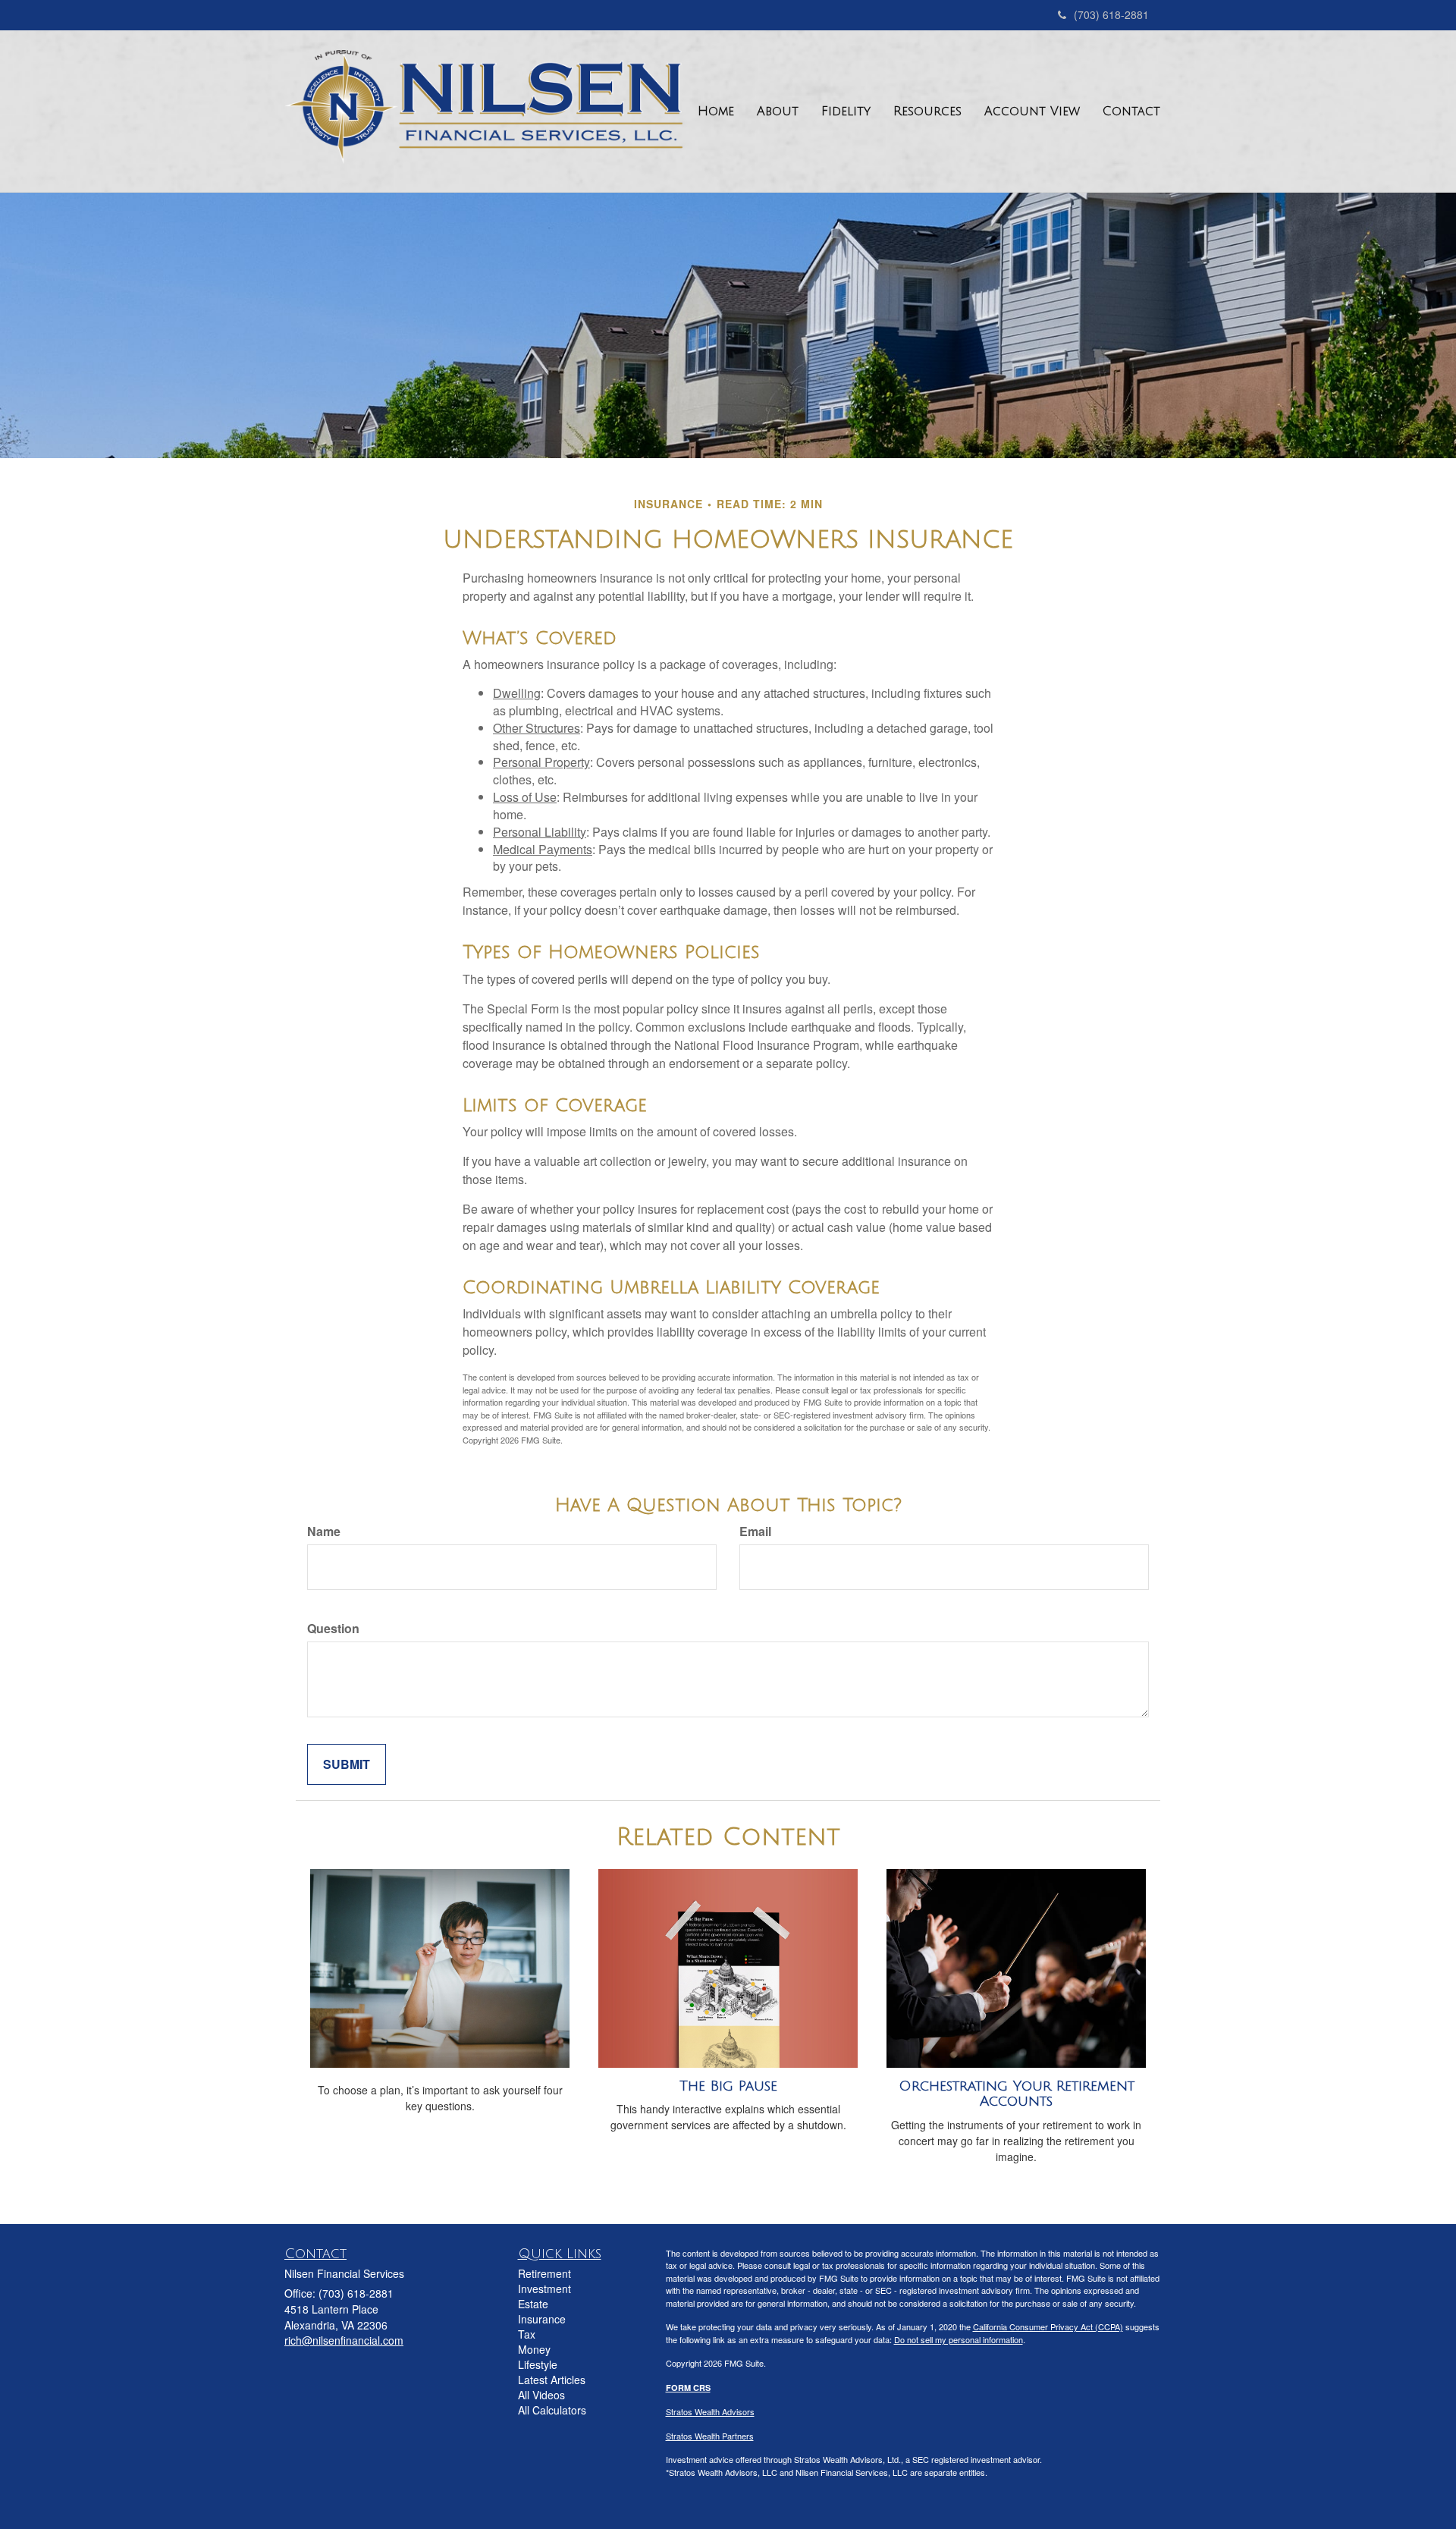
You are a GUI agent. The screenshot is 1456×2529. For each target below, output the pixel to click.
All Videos (541, 2395)
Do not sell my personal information (959, 2339)
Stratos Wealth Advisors (710, 2411)
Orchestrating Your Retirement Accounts (1017, 2094)
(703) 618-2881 (1111, 14)
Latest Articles (552, 2380)
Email (755, 1532)
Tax (527, 2334)
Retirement (544, 2273)
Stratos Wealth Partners (710, 2436)
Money (534, 2349)
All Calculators (552, 2410)
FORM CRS (688, 2388)
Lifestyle (538, 2364)
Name (324, 1532)
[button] (778, 112)
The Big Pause (728, 2086)
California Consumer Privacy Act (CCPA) (1048, 2326)
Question (333, 1629)
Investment (544, 2289)
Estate (533, 2304)
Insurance (542, 2319)
